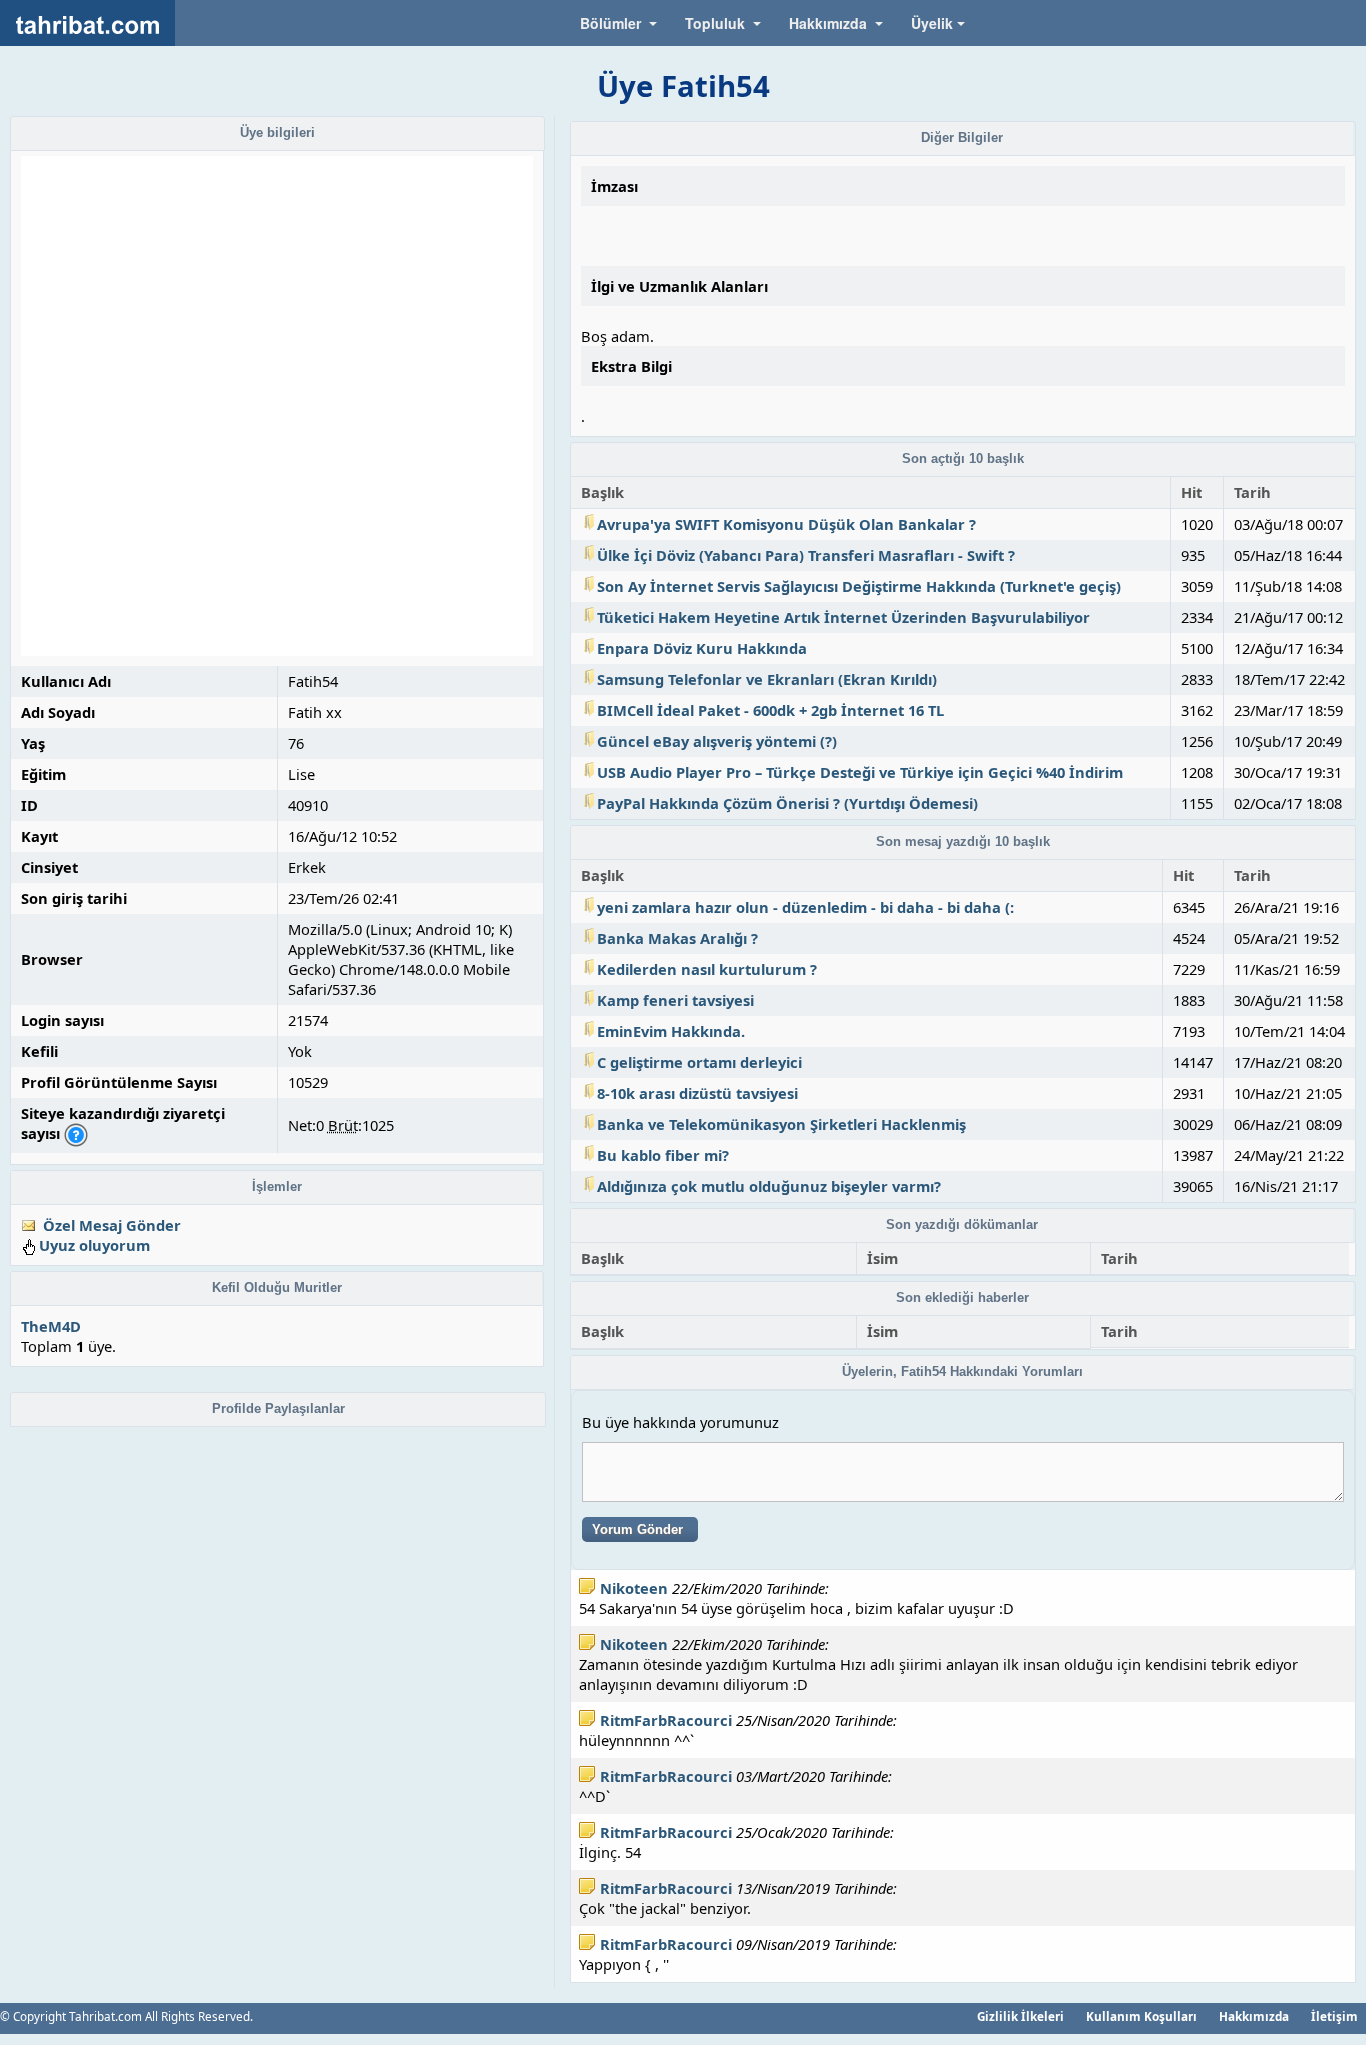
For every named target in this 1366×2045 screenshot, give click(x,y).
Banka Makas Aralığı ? (677, 938)
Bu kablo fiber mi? (663, 1155)
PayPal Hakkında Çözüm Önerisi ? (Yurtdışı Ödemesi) (787, 803)
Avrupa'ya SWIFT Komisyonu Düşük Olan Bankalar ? (786, 524)
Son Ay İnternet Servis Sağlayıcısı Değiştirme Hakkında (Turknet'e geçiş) (859, 586)
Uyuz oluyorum (94, 1245)
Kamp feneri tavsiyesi (675, 1000)
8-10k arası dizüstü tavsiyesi (697, 1093)
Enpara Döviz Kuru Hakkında (702, 648)
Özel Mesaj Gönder (112, 1225)
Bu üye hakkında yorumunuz (680, 1422)
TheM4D (51, 1326)
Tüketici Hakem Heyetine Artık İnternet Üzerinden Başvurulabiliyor (843, 617)
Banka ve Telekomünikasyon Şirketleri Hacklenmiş (781, 1124)
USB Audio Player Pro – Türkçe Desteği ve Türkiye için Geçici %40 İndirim (860, 772)
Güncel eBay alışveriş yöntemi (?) (717, 741)
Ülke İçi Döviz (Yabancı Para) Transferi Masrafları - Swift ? (806, 555)
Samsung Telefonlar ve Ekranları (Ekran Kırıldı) (767, 679)
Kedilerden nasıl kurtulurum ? (707, 969)
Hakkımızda (1254, 2016)
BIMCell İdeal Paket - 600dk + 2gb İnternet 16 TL (770, 710)
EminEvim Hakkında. (671, 1031)
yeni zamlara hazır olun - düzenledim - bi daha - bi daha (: (805, 907)
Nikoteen (634, 1588)
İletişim (1334, 2016)
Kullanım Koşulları (1141, 2016)
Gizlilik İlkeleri (1020, 2016)
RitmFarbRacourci (666, 1720)
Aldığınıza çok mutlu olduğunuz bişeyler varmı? (769, 1186)
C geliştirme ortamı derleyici (699, 1062)
